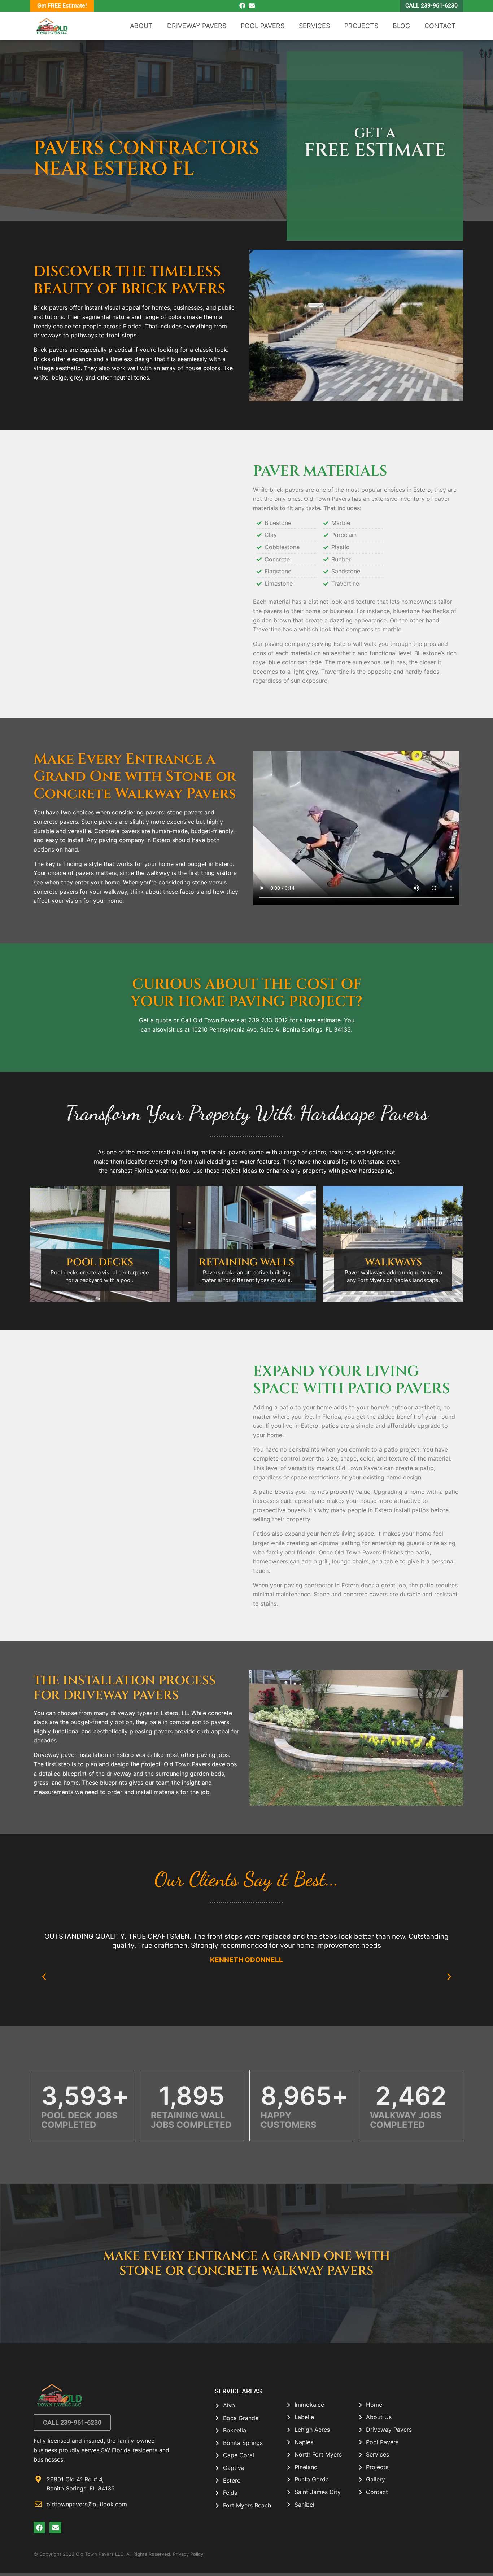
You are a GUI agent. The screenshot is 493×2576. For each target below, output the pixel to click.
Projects (361, 26)
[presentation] (44, 1977)
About (141, 26)
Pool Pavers (263, 26)
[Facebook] (242, 6)
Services (314, 26)
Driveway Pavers (197, 26)
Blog (401, 26)
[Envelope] (252, 6)
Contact (440, 26)
